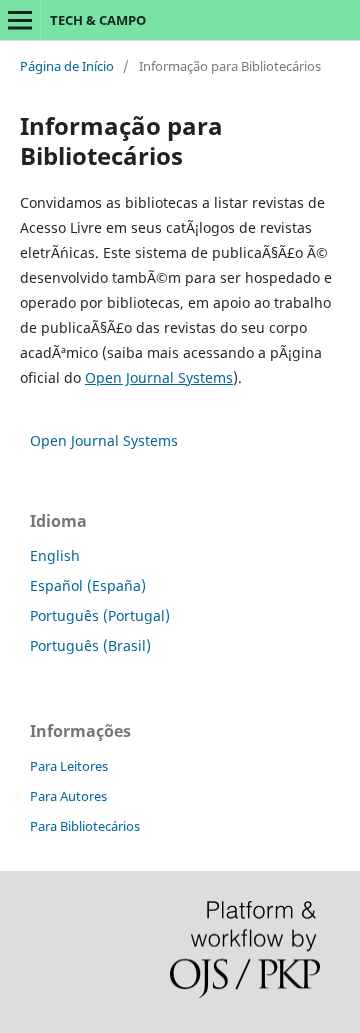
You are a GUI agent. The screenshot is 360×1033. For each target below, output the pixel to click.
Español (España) (88, 585)
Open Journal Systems (159, 377)
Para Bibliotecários (85, 826)
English (55, 555)
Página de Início (67, 66)
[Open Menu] (20, 20)
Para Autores (68, 796)
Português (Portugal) (100, 615)
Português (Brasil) (90, 645)
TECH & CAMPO (98, 20)
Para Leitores (69, 766)
